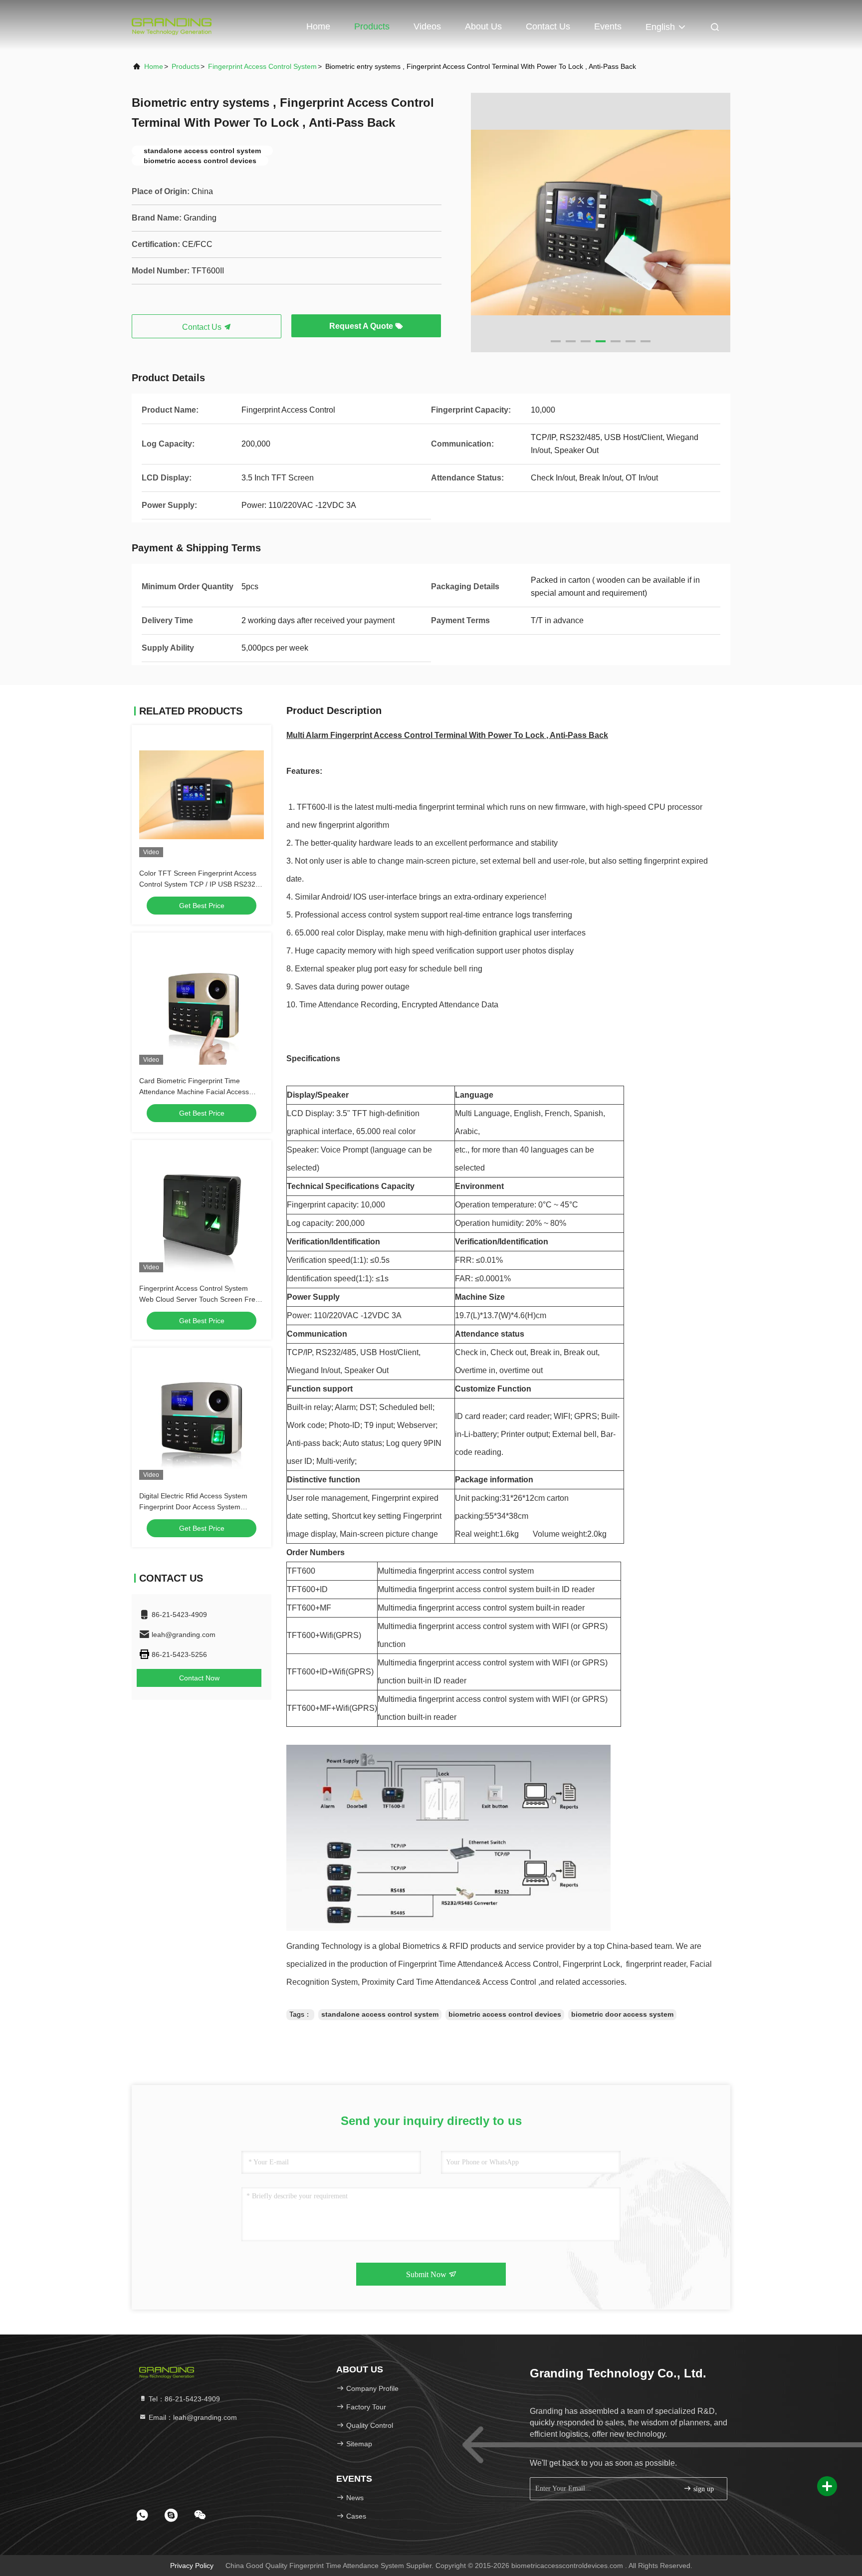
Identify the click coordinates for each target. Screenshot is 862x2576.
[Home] (172, 25)
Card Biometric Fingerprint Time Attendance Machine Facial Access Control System (194, 1092)
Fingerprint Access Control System (262, 66)
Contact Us (548, 26)
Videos (427, 26)
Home (318, 26)
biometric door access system (622, 2014)
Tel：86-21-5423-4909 (183, 2399)
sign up (703, 2489)
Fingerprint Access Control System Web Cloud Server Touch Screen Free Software (199, 1299)
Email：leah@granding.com (192, 2417)
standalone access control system (380, 2014)
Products (372, 26)
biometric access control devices (505, 2014)
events (608, 26)
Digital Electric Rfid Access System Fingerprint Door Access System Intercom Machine (193, 1507)
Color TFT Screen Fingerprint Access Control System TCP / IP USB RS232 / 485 (199, 884)
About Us (483, 26)
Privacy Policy (192, 2566)
